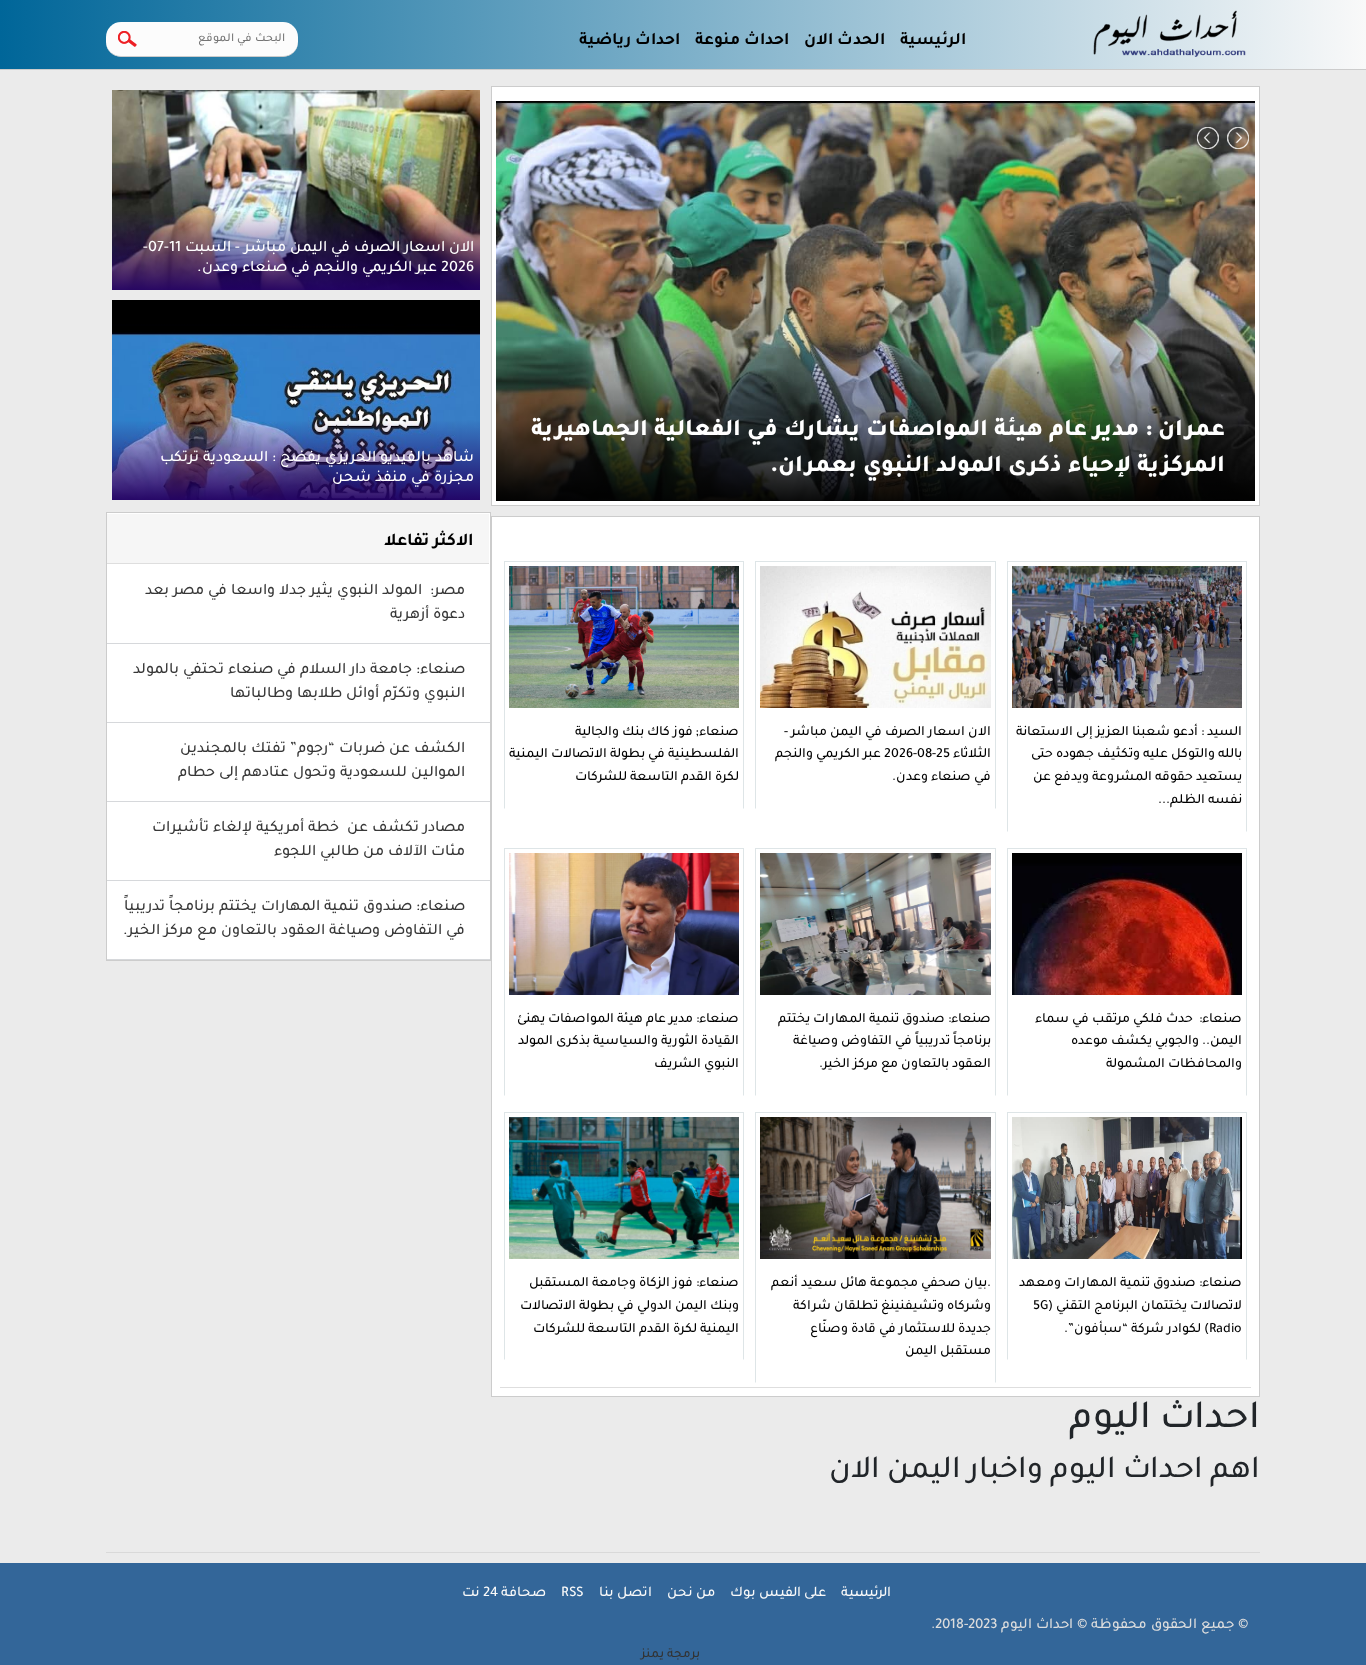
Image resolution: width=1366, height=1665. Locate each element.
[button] (1208, 138)
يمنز (670, 1655)
